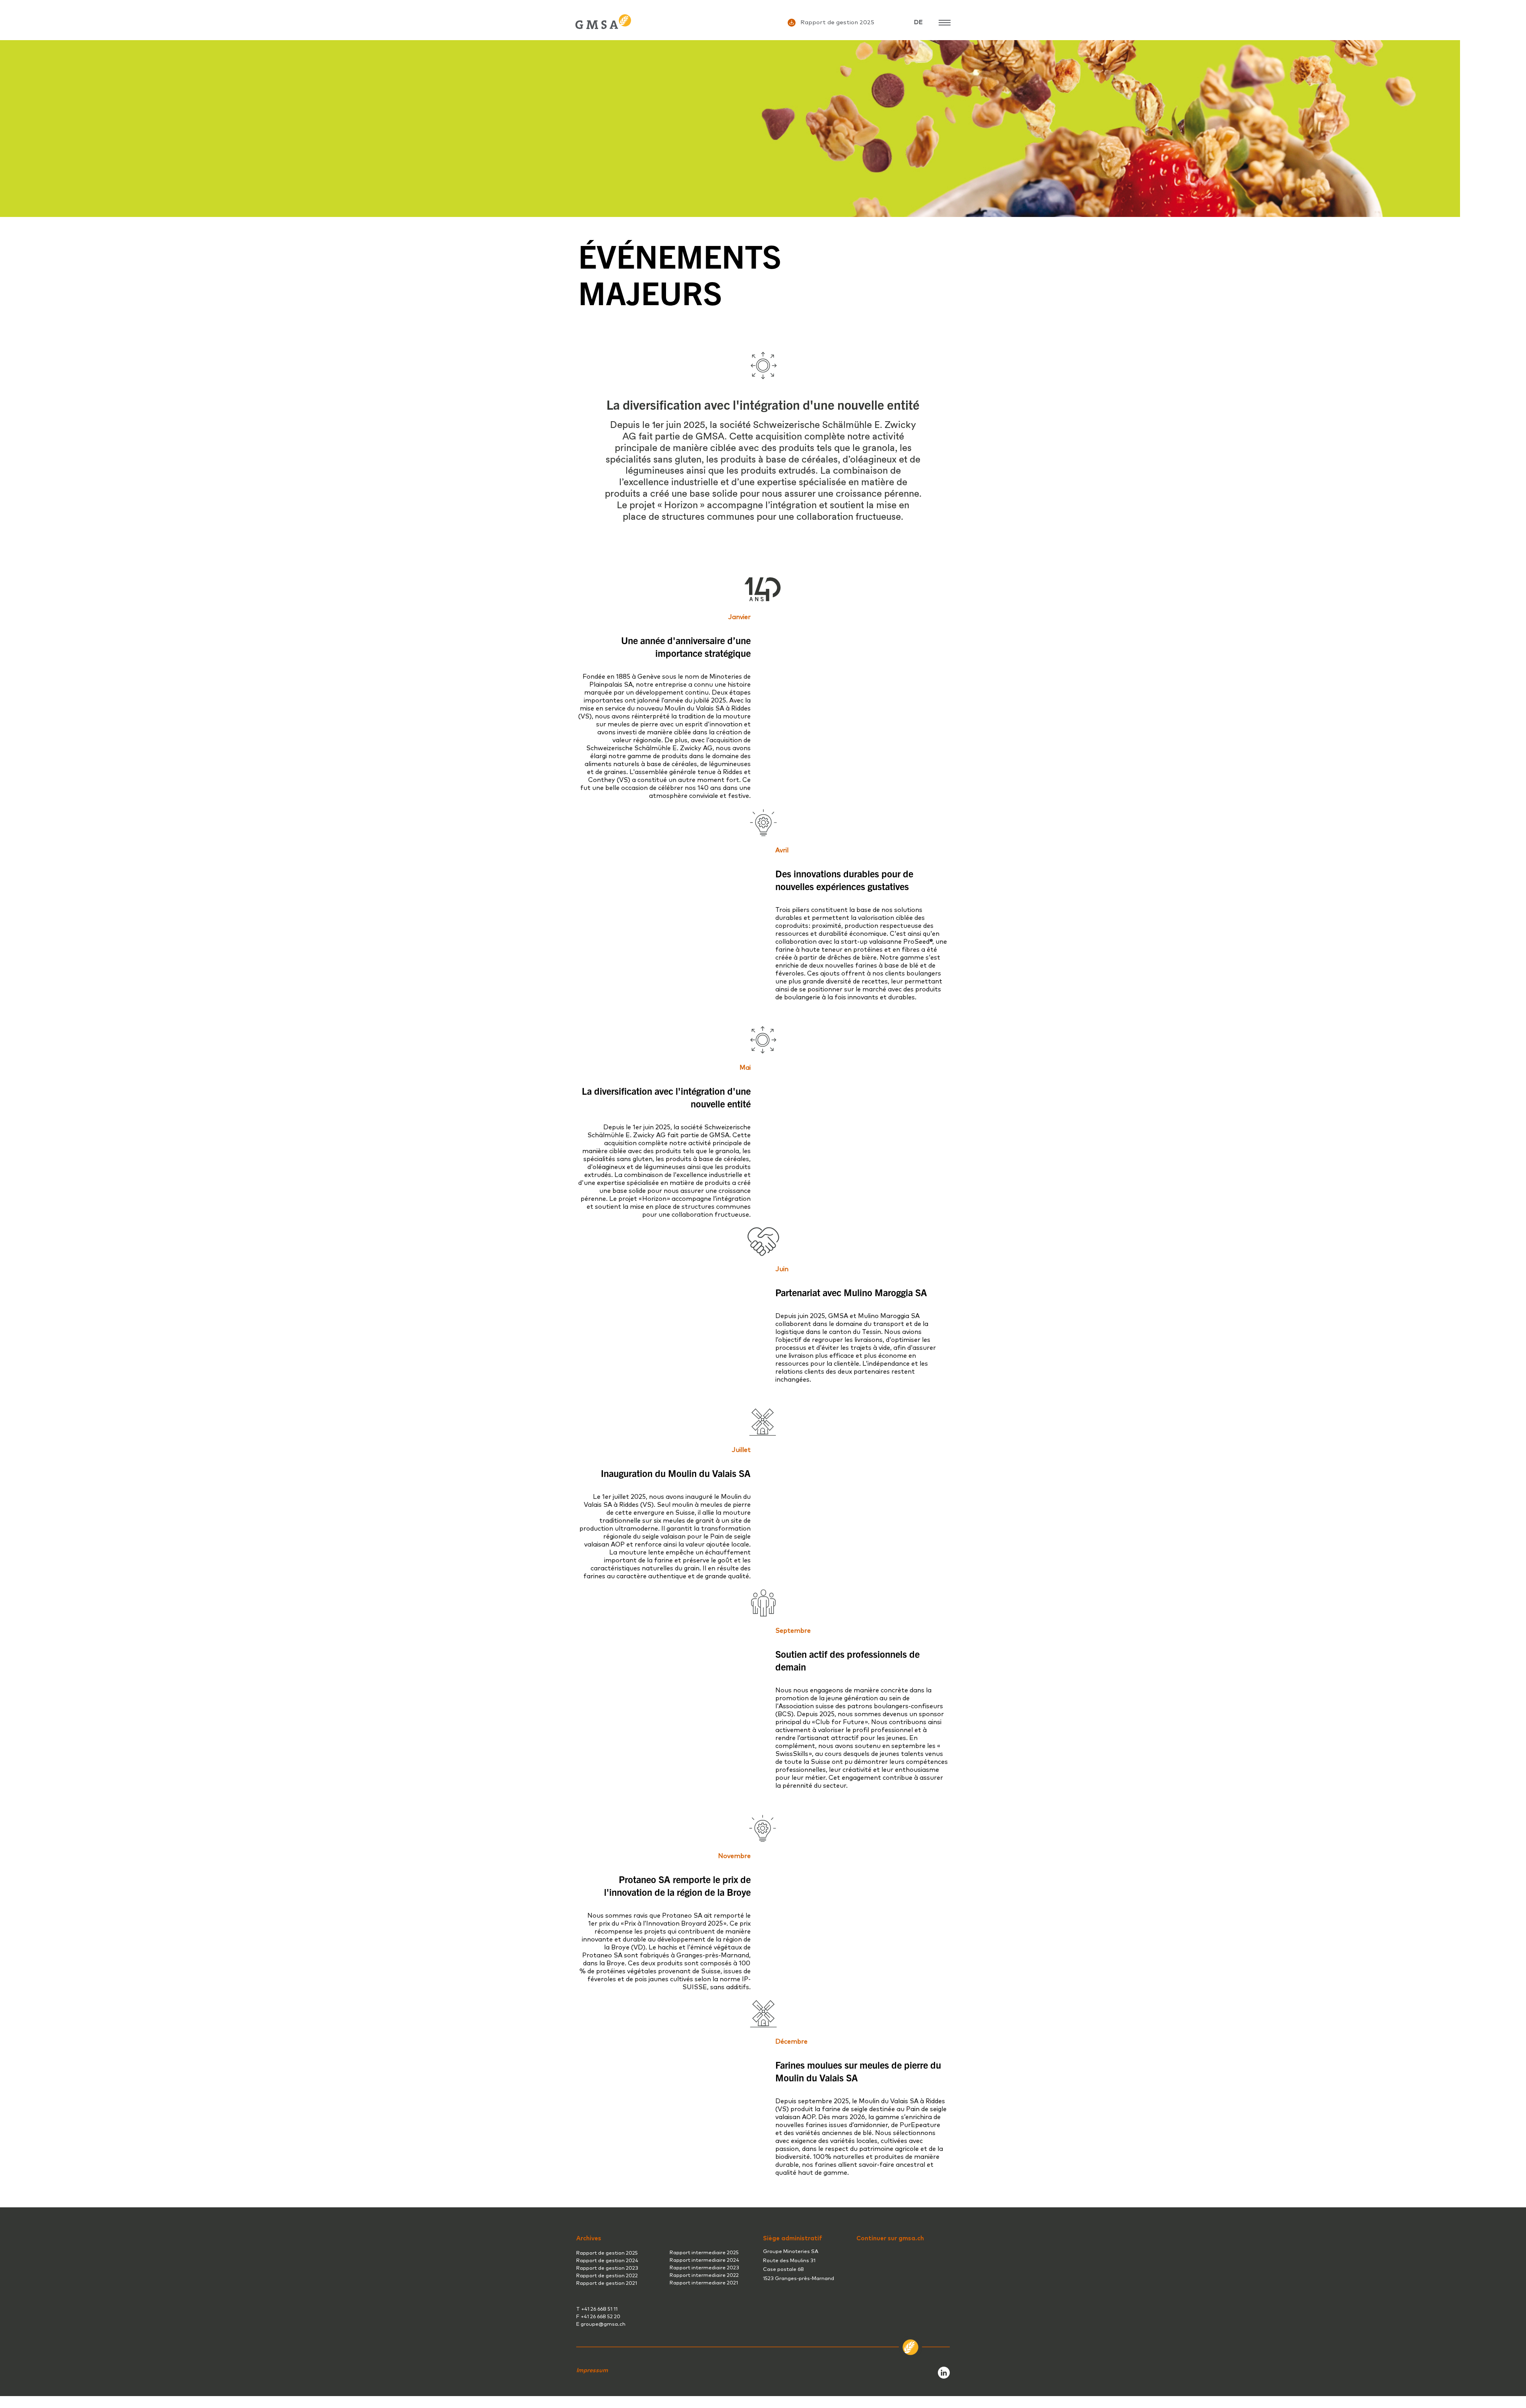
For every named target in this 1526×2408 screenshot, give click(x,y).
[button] (592, 2370)
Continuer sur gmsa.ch (890, 2239)
